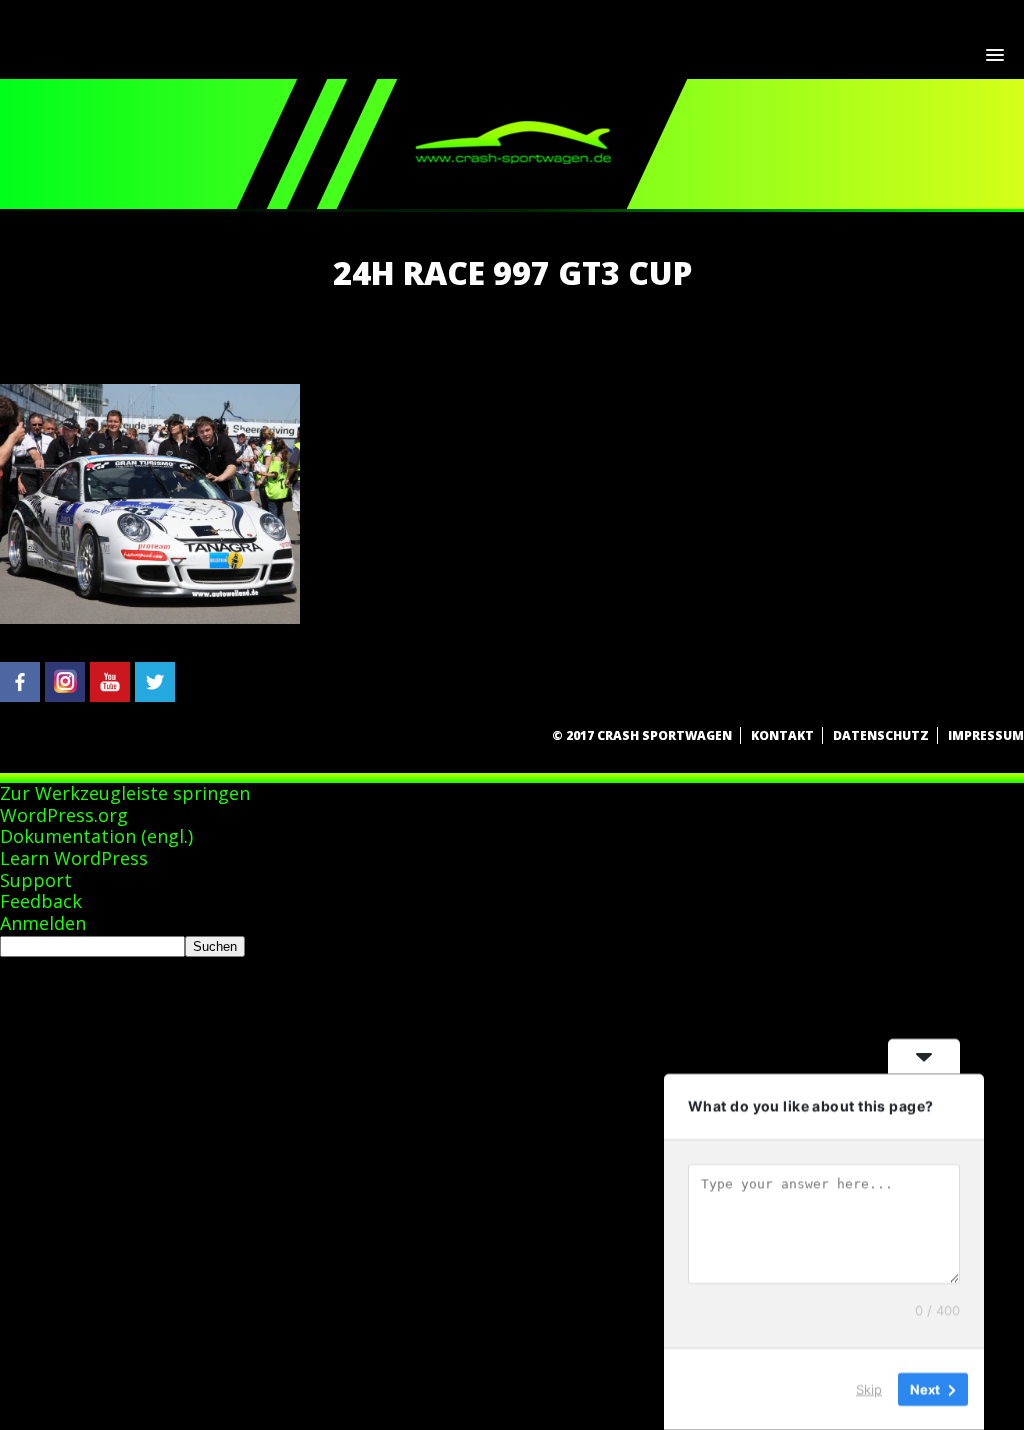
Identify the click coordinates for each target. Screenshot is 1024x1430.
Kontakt (782, 735)
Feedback (41, 901)
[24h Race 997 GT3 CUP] (150, 618)
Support (36, 880)
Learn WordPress (74, 858)
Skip (869, 1389)
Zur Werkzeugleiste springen (125, 793)
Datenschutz (881, 735)
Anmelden (43, 923)
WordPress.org (64, 815)
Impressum (986, 735)
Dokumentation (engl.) (96, 836)
